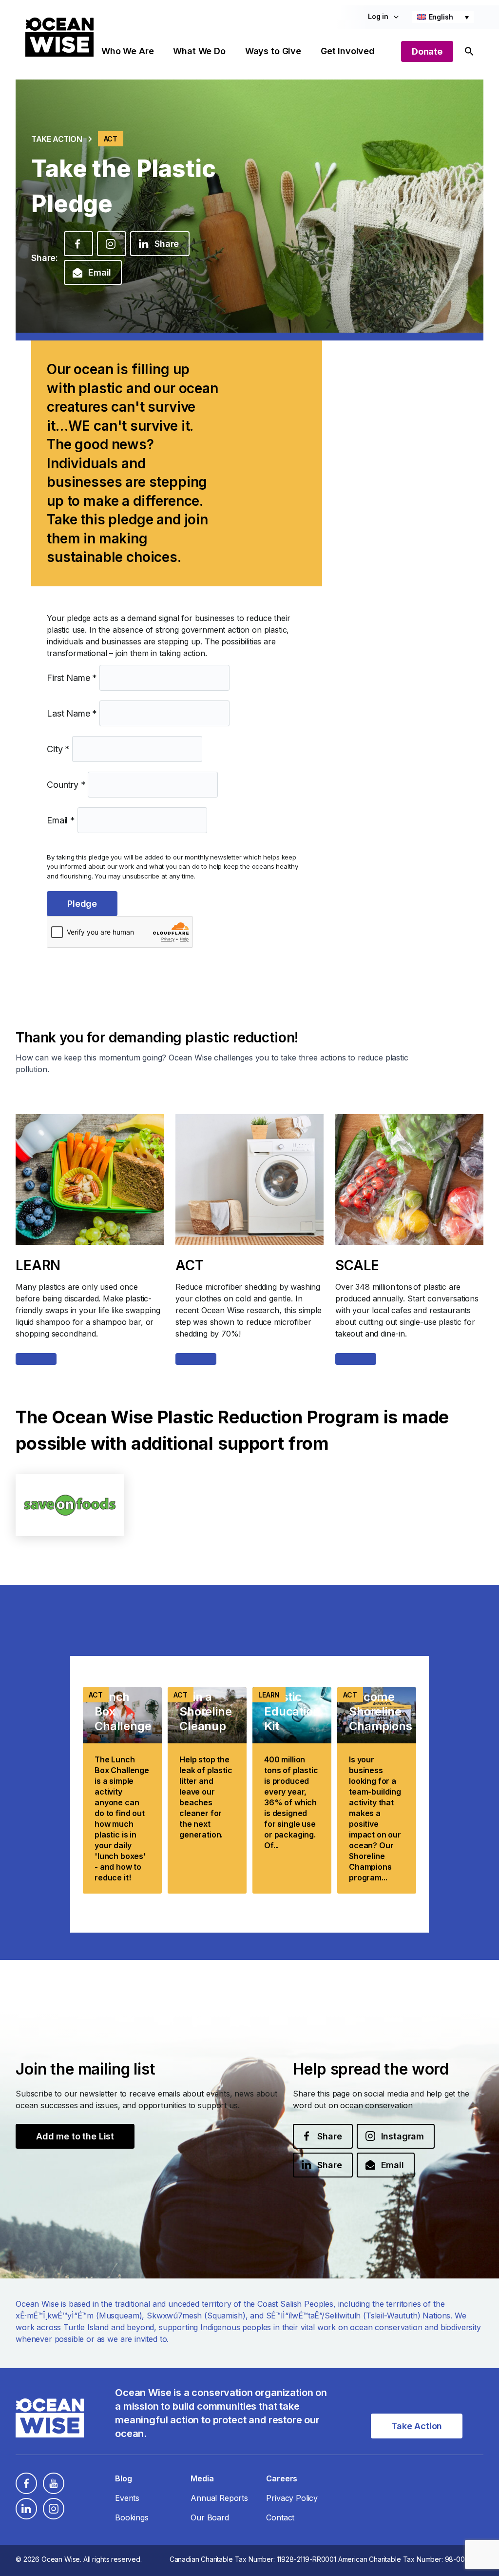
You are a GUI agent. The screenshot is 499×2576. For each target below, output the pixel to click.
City (58, 749)
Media (202, 2478)
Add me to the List (75, 2136)
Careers (282, 2478)
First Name (72, 678)
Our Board (210, 2517)
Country (66, 785)
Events (127, 2498)
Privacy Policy (292, 2498)
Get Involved (348, 51)
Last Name (72, 713)
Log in (378, 16)
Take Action (57, 139)
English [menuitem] (441, 17)
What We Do (199, 51)
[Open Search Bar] (469, 51)
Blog (123, 2478)
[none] (443, 17)
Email (61, 820)
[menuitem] (443, 17)
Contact (280, 2517)
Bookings (132, 2517)
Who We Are (127, 51)
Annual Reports (219, 2498)
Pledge (82, 904)
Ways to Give (273, 51)
